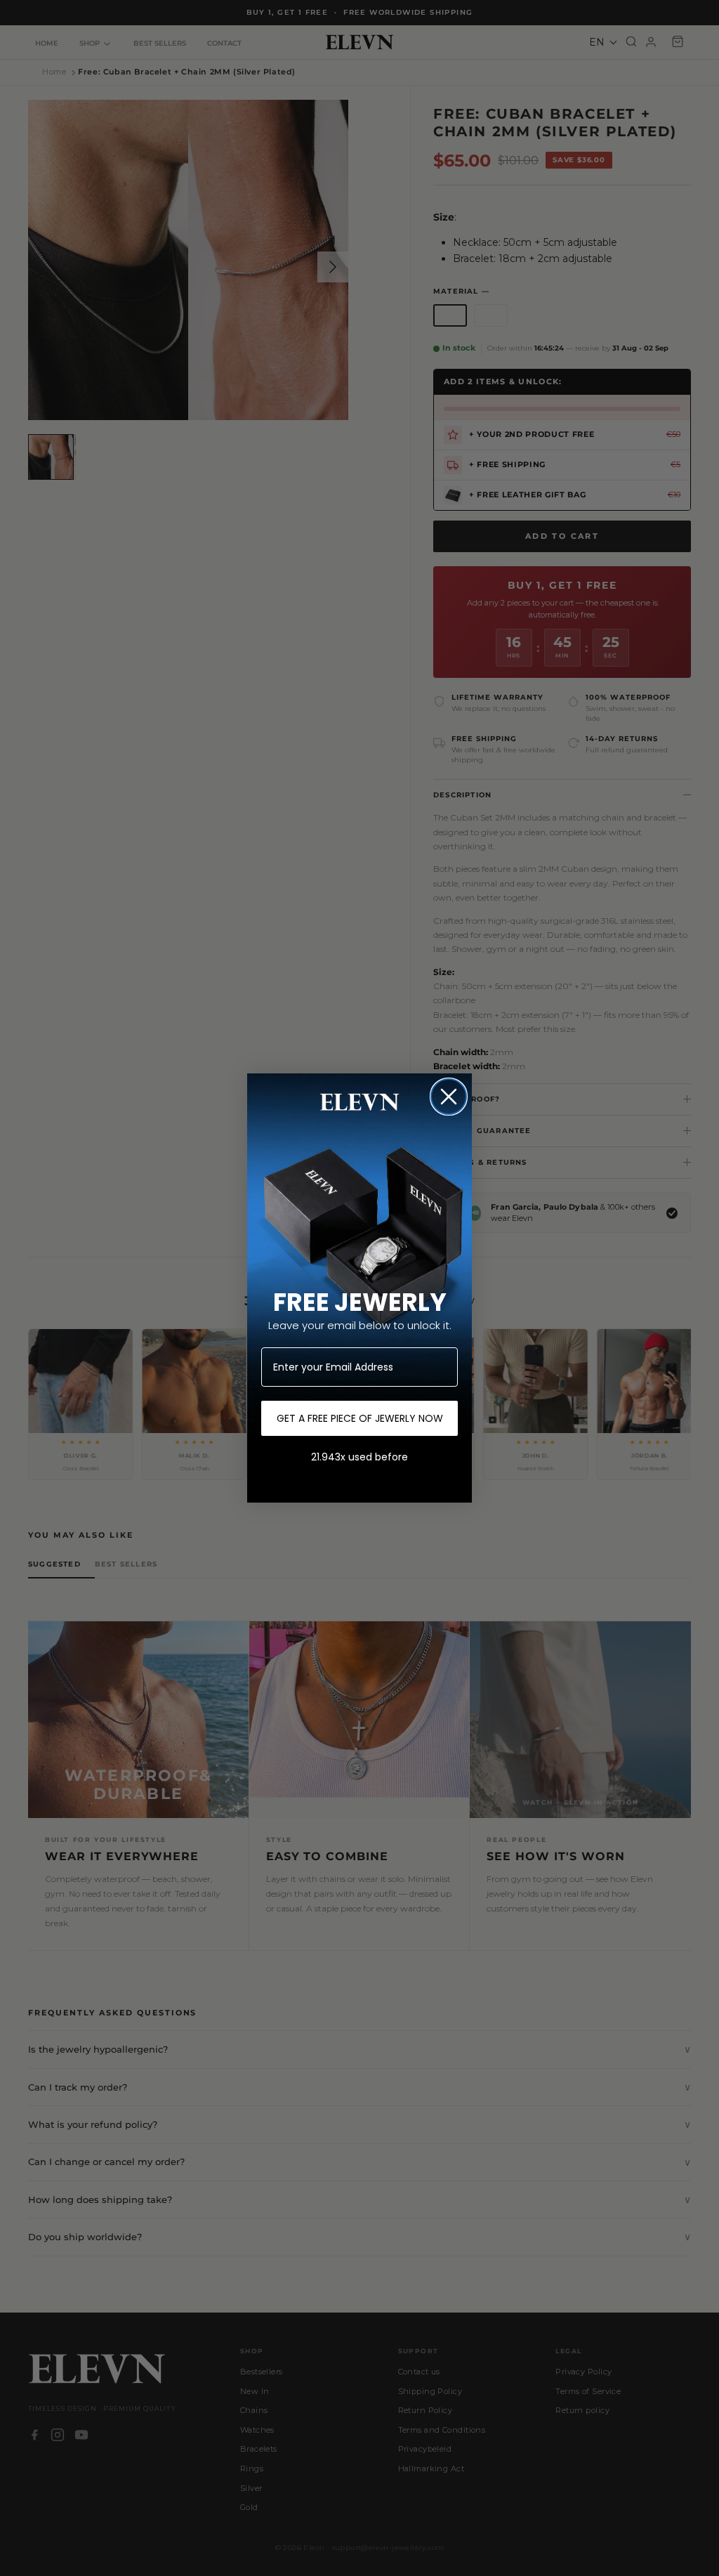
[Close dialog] (449, 1097)
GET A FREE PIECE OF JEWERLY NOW (360, 1418)
